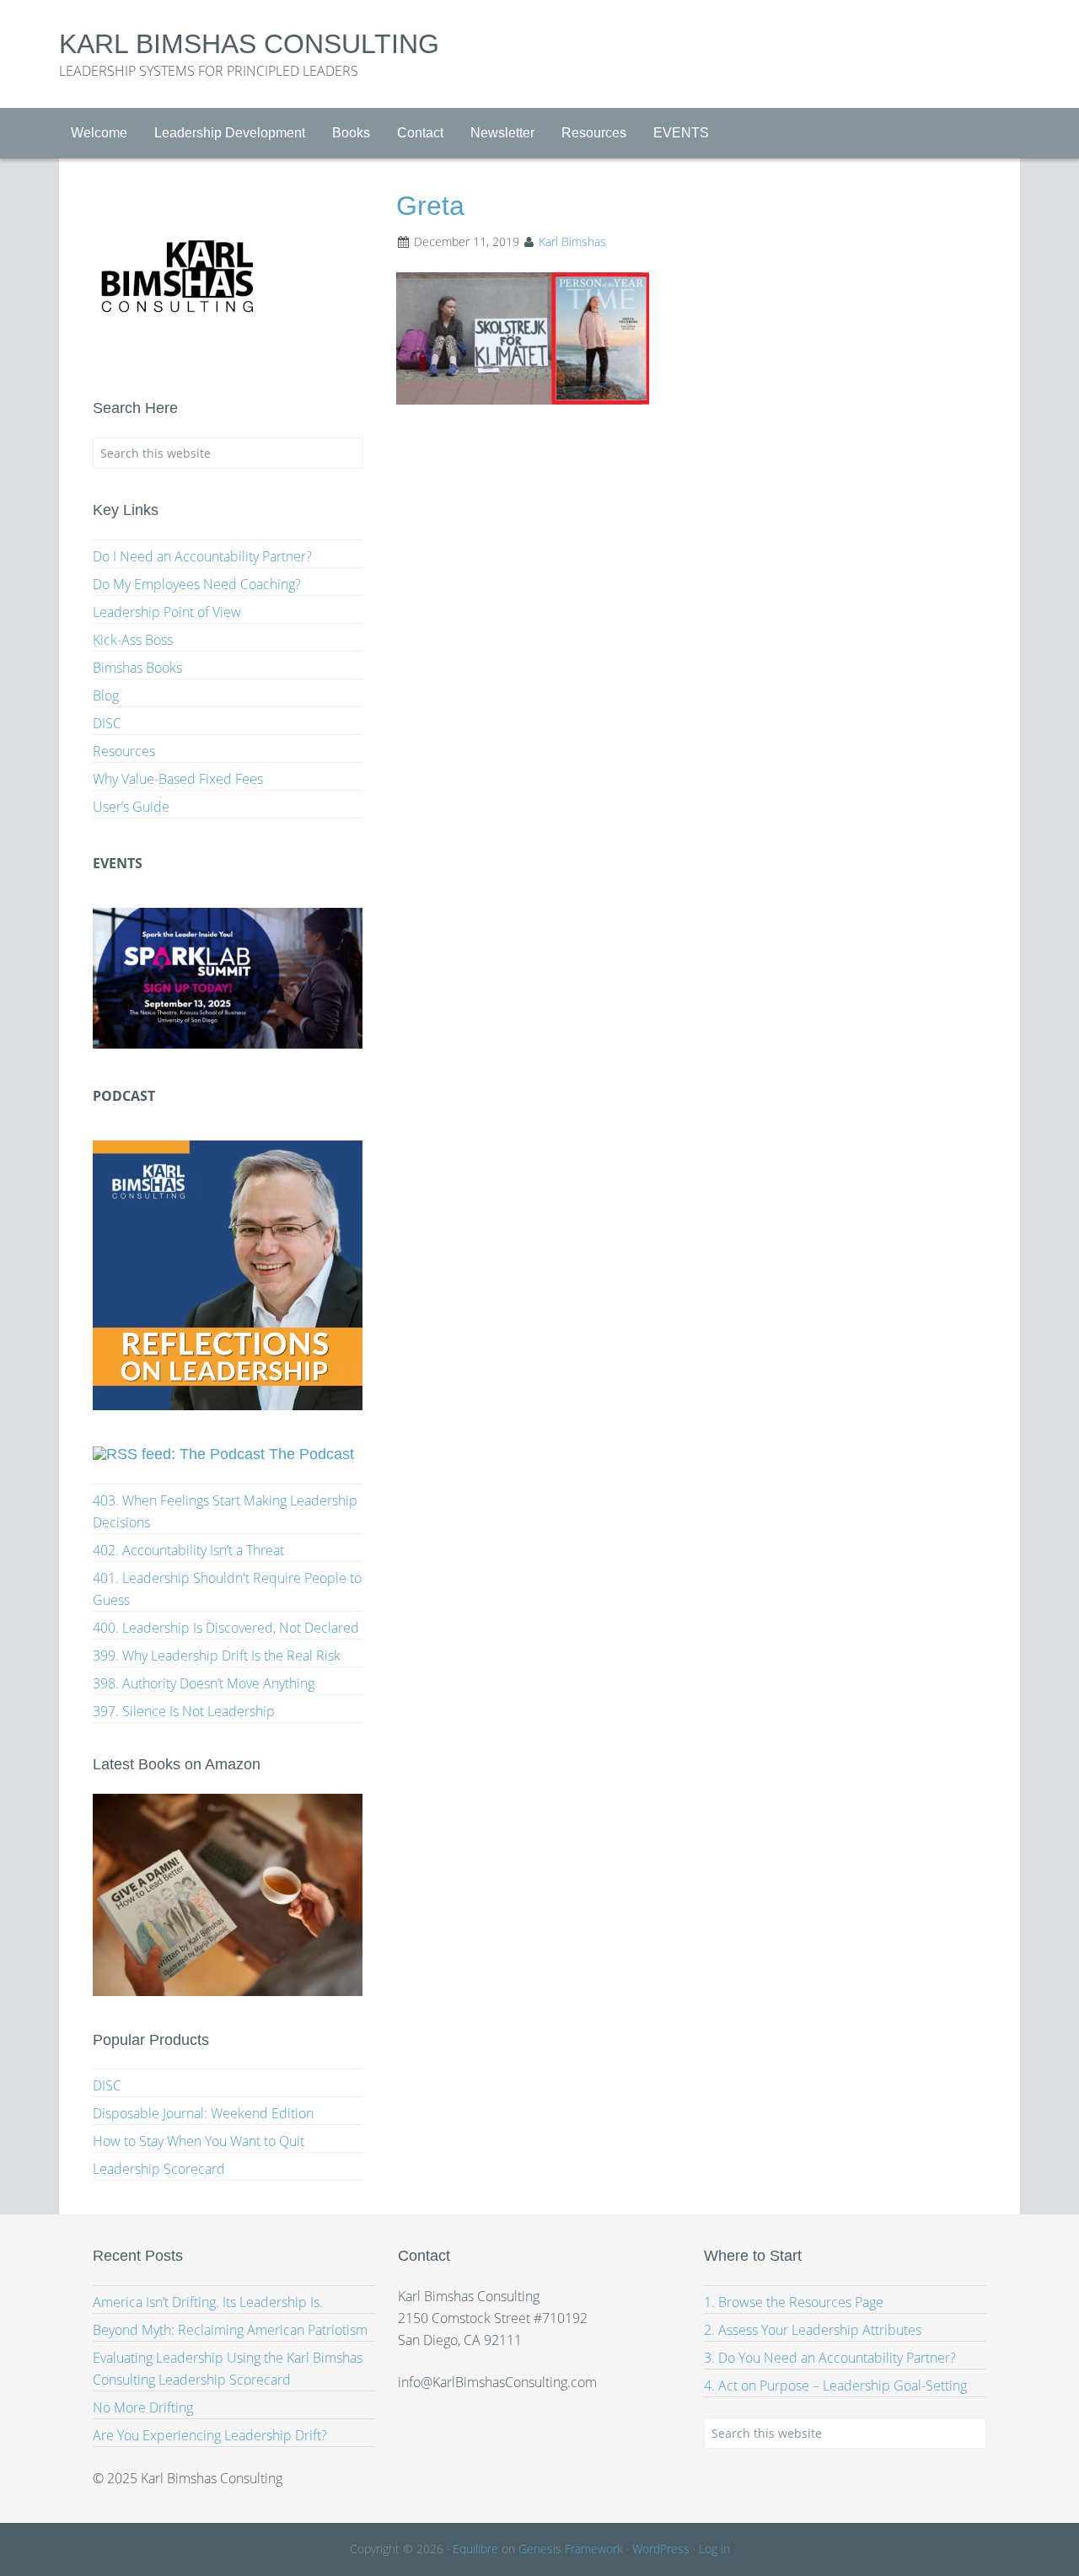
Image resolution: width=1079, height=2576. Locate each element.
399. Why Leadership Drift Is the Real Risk (217, 1656)
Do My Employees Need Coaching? (197, 584)
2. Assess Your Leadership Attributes (813, 2330)
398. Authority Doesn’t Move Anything (204, 1683)
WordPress (661, 2549)
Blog (106, 695)
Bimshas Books (137, 668)
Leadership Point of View (167, 612)
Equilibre (475, 2549)
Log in (714, 2549)
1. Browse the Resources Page (794, 2302)
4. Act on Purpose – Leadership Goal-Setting (835, 2385)
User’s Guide (131, 807)
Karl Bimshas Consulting (249, 44)
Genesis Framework (571, 2549)
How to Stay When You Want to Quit (199, 2141)
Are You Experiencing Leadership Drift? (210, 2435)
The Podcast (311, 1454)
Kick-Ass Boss (133, 640)
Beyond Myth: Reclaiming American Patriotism (230, 2330)
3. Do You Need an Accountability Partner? (830, 2358)
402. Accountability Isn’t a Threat (188, 1550)
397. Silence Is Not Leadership (184, 1711)
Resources (124, 751)
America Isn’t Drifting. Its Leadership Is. (208, 2302)
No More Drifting (143, 2407)
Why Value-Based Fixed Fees (178, 779)
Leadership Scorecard (159, 2169)
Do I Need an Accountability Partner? (202, 556)
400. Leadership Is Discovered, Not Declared (226, 1628)
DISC (107, 723)
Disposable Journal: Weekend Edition (203, 2113)
